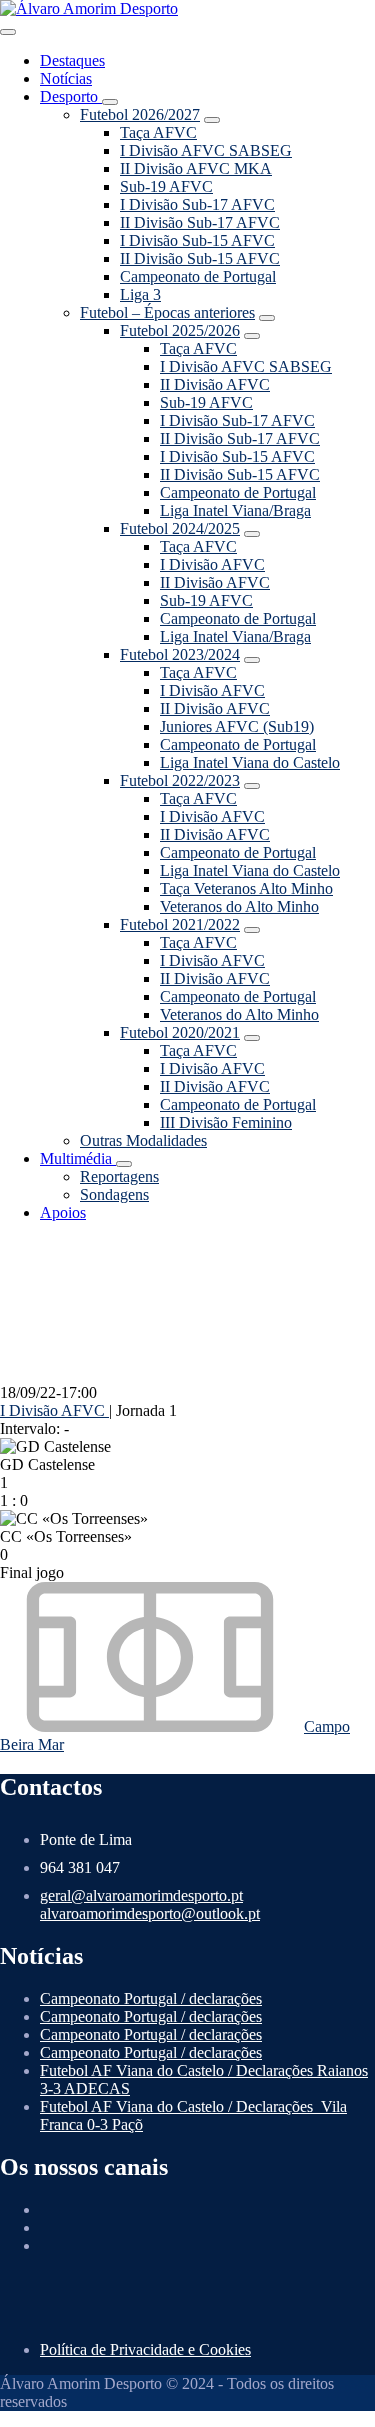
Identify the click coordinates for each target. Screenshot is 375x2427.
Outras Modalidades (143, 1140)
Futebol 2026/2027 (140, 114)
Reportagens (119, 1176)
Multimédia (78, 1158)
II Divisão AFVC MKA (196, 168)
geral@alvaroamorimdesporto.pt (141, 1895)
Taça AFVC (158, 132)
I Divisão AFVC (212, 564)
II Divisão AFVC (215, 384)
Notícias (66, 78)
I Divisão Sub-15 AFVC (197, 240)
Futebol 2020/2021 (180, 1032)
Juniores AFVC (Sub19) (237, 726)
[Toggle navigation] (8, 32)
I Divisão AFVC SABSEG (206, 150)
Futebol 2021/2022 (180, 924)
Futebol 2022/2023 (180, 780)
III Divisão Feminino (226, 1122)
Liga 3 (140, 294)
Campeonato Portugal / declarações (151, 1998)
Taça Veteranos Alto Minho (246, 888)
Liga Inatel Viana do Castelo (250, 762)
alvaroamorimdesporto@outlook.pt (150, 1913)
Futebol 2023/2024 (180, 654)
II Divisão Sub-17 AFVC (200, 222)
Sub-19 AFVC (166, 186)
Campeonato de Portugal (198, 276)
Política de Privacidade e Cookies (145, 2349)
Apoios (63, 1212)
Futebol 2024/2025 (180, 528)
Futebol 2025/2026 (180, 330)
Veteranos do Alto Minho (239, 906)
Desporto (71, 96)
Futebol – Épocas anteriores (167, 312)
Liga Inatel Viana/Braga (235, 510)
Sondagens (114, 1194)
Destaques (72, 60)
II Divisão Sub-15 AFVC (200, 258)
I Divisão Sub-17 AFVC (197, 204)
